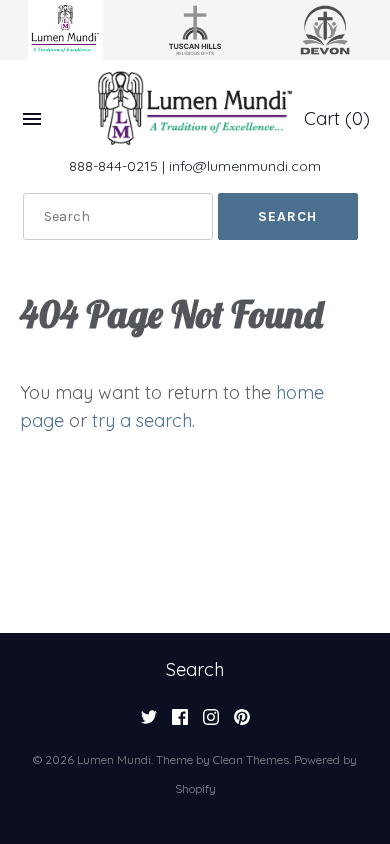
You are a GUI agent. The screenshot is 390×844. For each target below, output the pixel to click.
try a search (142, 420)
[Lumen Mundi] (195, 108)
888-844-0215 (113, 166)
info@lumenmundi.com (245, 166)
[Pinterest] (242, 723)
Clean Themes (251, 759)
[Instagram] (211, 723)
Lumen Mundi (114, 759)
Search (195, 669)
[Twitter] (149, 723)
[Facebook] (180, 723)
